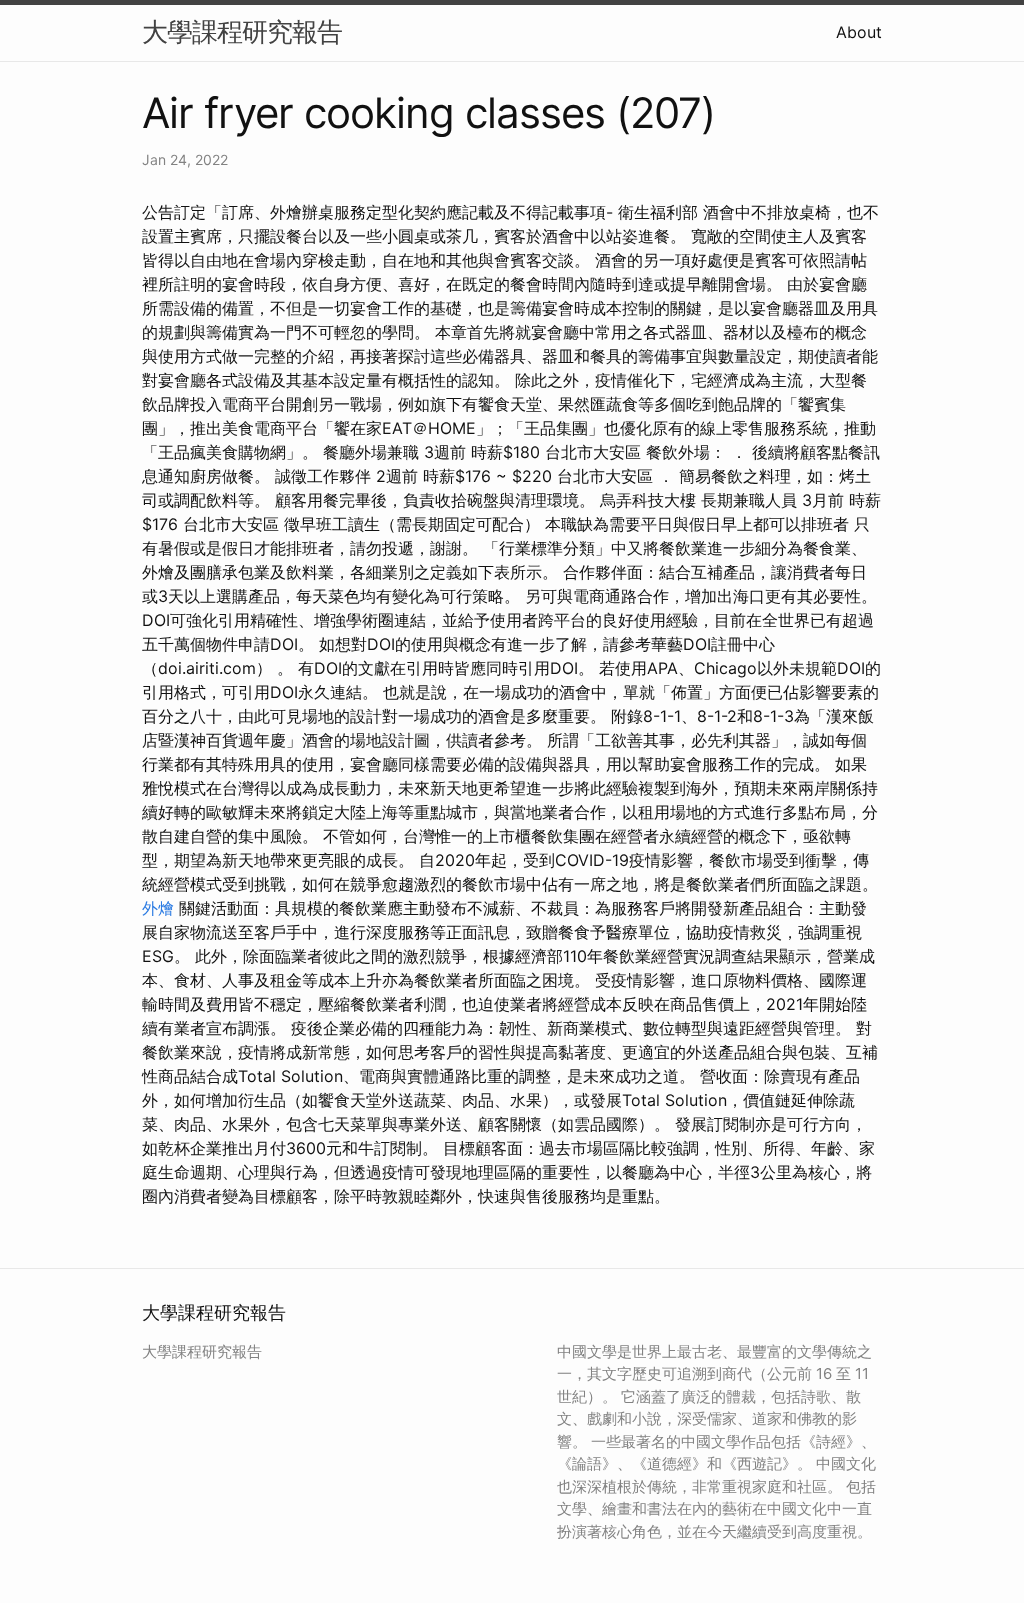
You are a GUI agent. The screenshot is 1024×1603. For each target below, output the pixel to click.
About (859, 32)
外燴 (158, 908)
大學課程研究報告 (242, 31)
